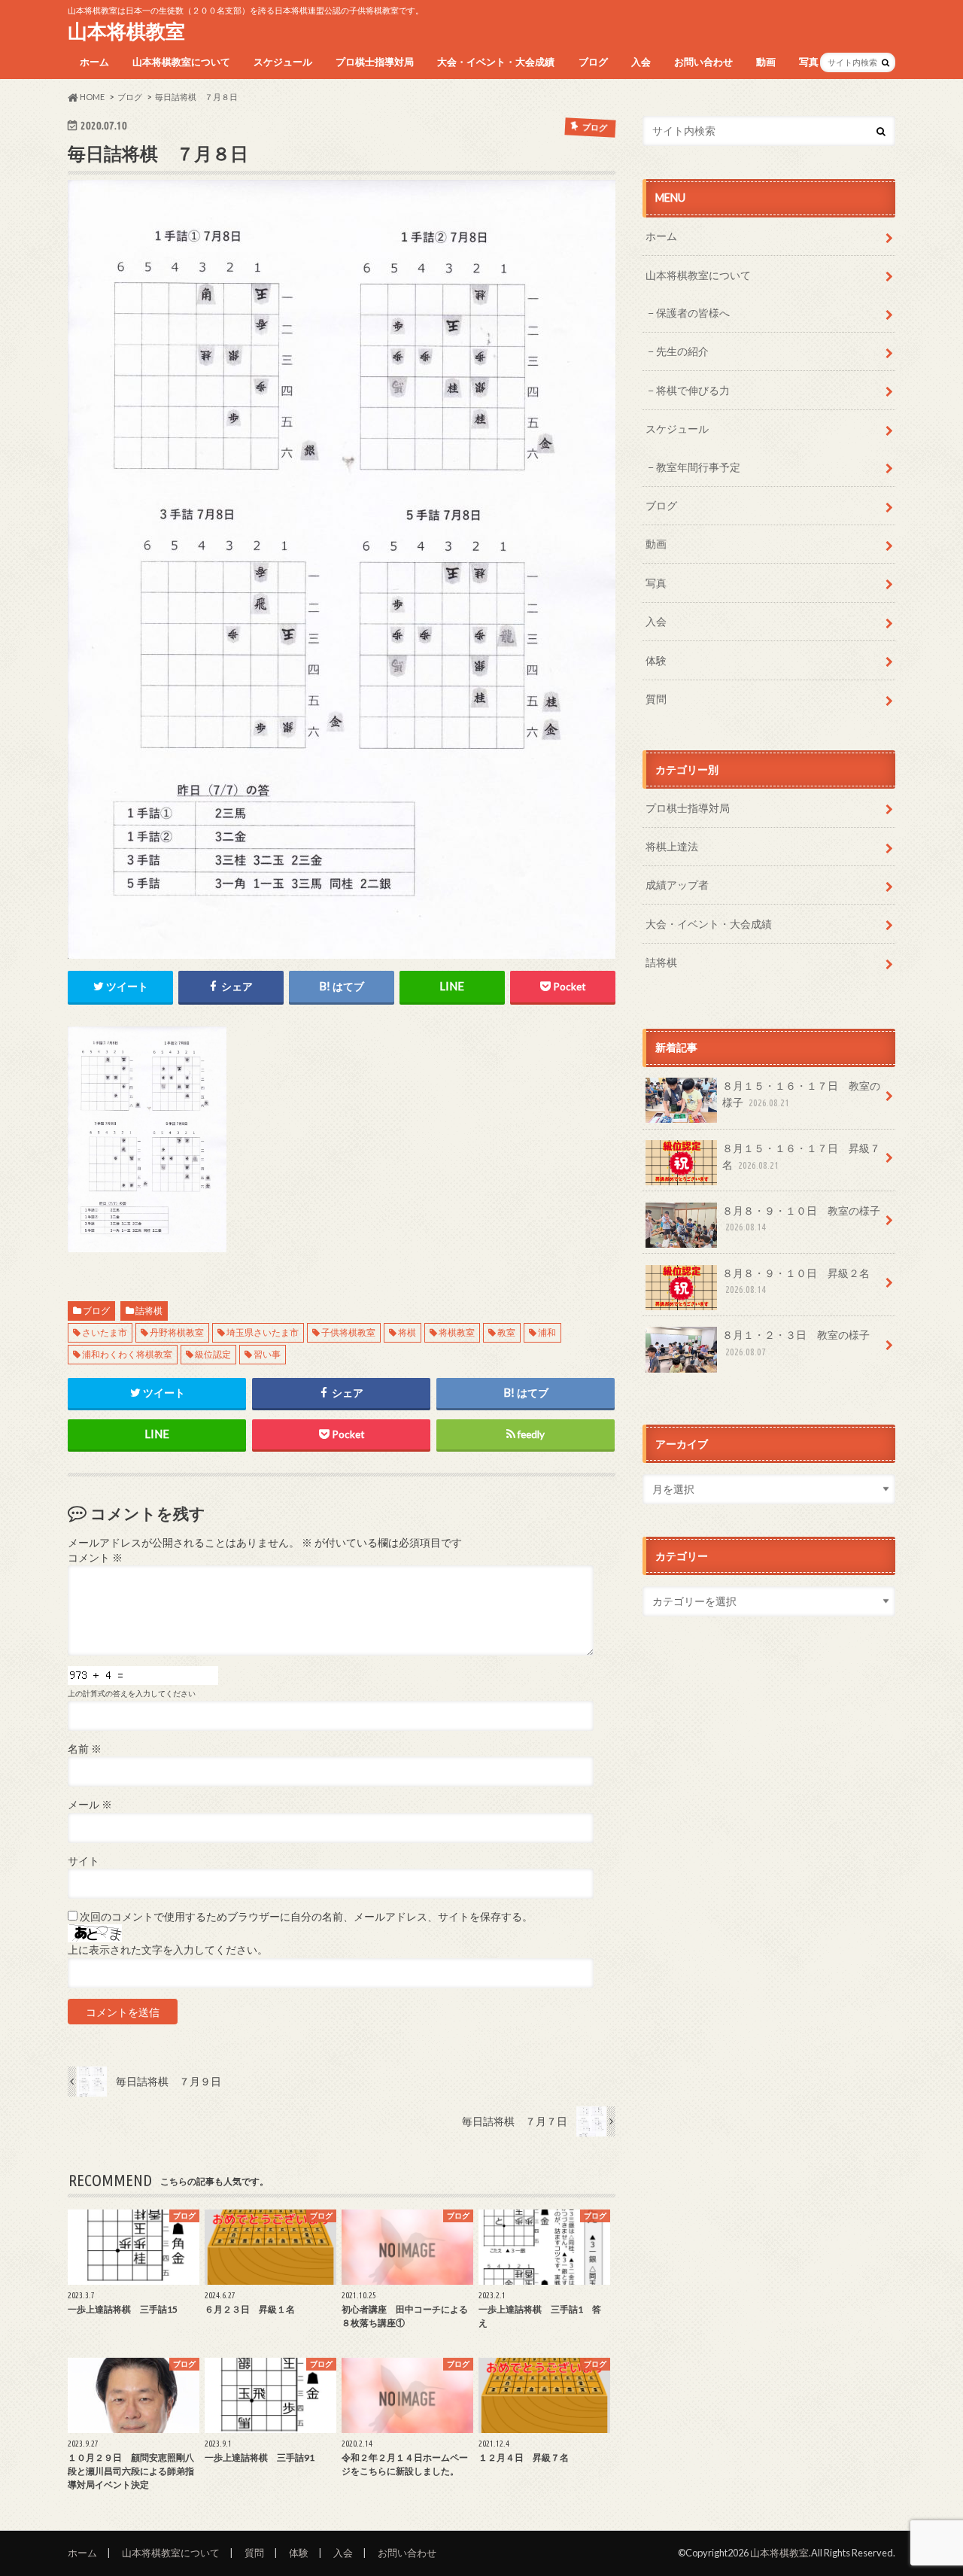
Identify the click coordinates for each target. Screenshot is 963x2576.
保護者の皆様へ (693, 313)
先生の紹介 (682, 351)
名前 (85, 1749)
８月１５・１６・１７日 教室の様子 (801, 1094)
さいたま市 (105, 1332)
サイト (84, 1861)
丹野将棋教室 (177, 1332)
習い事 (267, 1354)
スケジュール (283, 62)
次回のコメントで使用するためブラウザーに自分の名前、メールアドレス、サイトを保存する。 (306, 1917)
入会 (641, 62)
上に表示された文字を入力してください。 (168, 1950)
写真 (809, 62)
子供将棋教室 (348, 1332)
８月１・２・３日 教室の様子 (796, 1343)
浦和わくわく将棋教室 (127, 1354)
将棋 (407, 1332)
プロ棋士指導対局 (375, 62)
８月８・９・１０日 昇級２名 (796, 1281)
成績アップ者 (677, 885)
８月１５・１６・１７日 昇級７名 (801, 1156)
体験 (656, 660)
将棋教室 (457, 1332)
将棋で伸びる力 (693, 390)
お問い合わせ (703, 62)
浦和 (547, 1332)
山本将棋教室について (181, 62)
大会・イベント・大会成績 (496, 62)
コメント (95, 1558)
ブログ (593, 62)
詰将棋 (149, 1311)
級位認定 (213, 1354)
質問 (656, 699)
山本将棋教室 (126, 31)
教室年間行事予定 (698, 467)
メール (90, 1805)
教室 (506, 1332)
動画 (766, 62)
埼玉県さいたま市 (263, 1332)
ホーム (94, 62)
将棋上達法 (672, 846)
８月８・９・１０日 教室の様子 (801, 1218)
